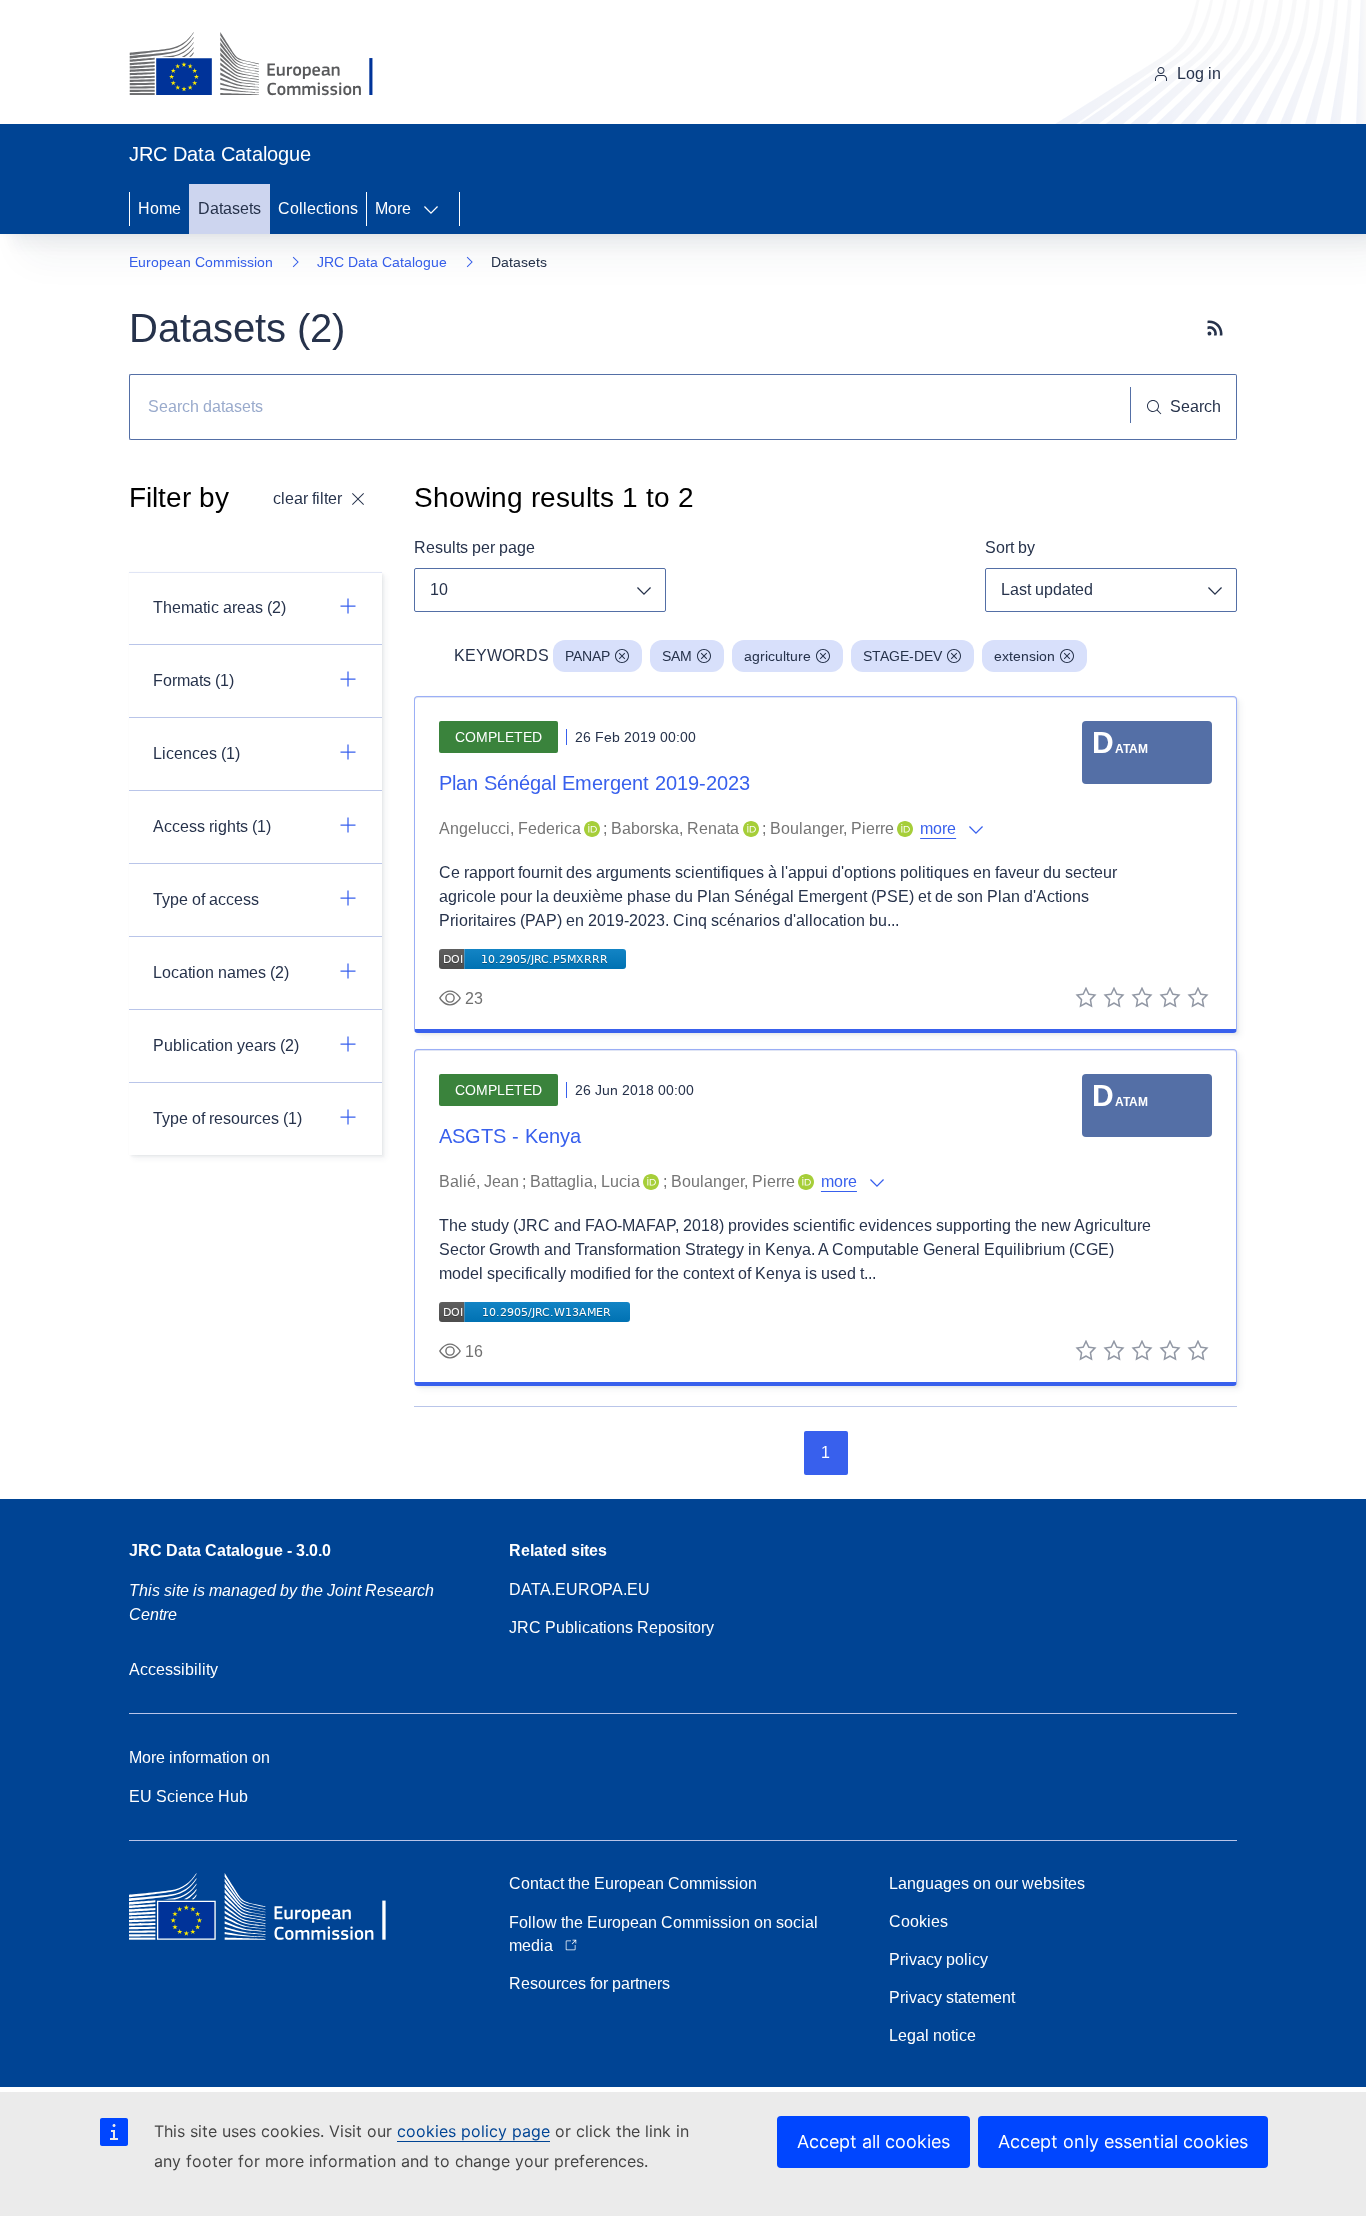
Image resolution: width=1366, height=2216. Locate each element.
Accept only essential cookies (1123, 2141)
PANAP (587, 656)
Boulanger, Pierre (832, 828)
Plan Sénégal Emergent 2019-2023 (594, 783)
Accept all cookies (873, 2141)
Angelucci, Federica (510, 828)
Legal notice (932, 2035)
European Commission (201, 262)
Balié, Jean (479, 1181)
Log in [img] (1199, 73)
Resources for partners (589, 1983)
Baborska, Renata (675, 828)
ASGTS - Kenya (510, 1136)
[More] (437, 209)
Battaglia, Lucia (585, 1181)
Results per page (474, 547)
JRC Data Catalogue (382, 262)
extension (1024, 656)
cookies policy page (473, 2131)
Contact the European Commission (633, 1883)
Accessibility (173, 1669)
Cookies (918, 1921)
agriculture (777, 656)
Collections (318, 208)
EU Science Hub (188, 1796)
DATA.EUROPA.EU (579, 1589)
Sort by (1010, 547)
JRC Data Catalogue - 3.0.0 (230, 1550)
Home (159, 208)
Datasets (229, 208)
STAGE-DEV (902, 656)
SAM (677, 656)
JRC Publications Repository (611, 1627)
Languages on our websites (987, 1883)
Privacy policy (938, 1959)
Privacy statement (952, 1997)
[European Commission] (266, 66)
